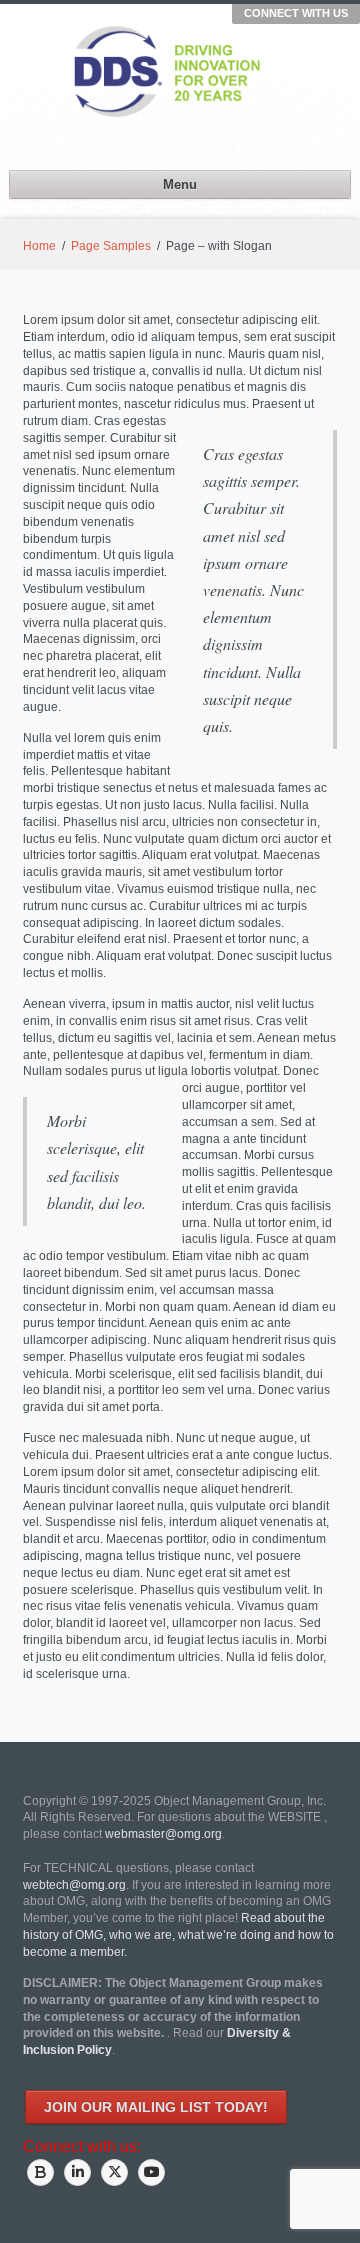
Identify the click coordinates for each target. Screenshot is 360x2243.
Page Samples (111, 246)
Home (39, 246)
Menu (180, 184)
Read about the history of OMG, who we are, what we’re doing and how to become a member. (178, 1935)
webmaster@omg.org (163, 1834)
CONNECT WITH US (296, 13)
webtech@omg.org (74, 1885)
